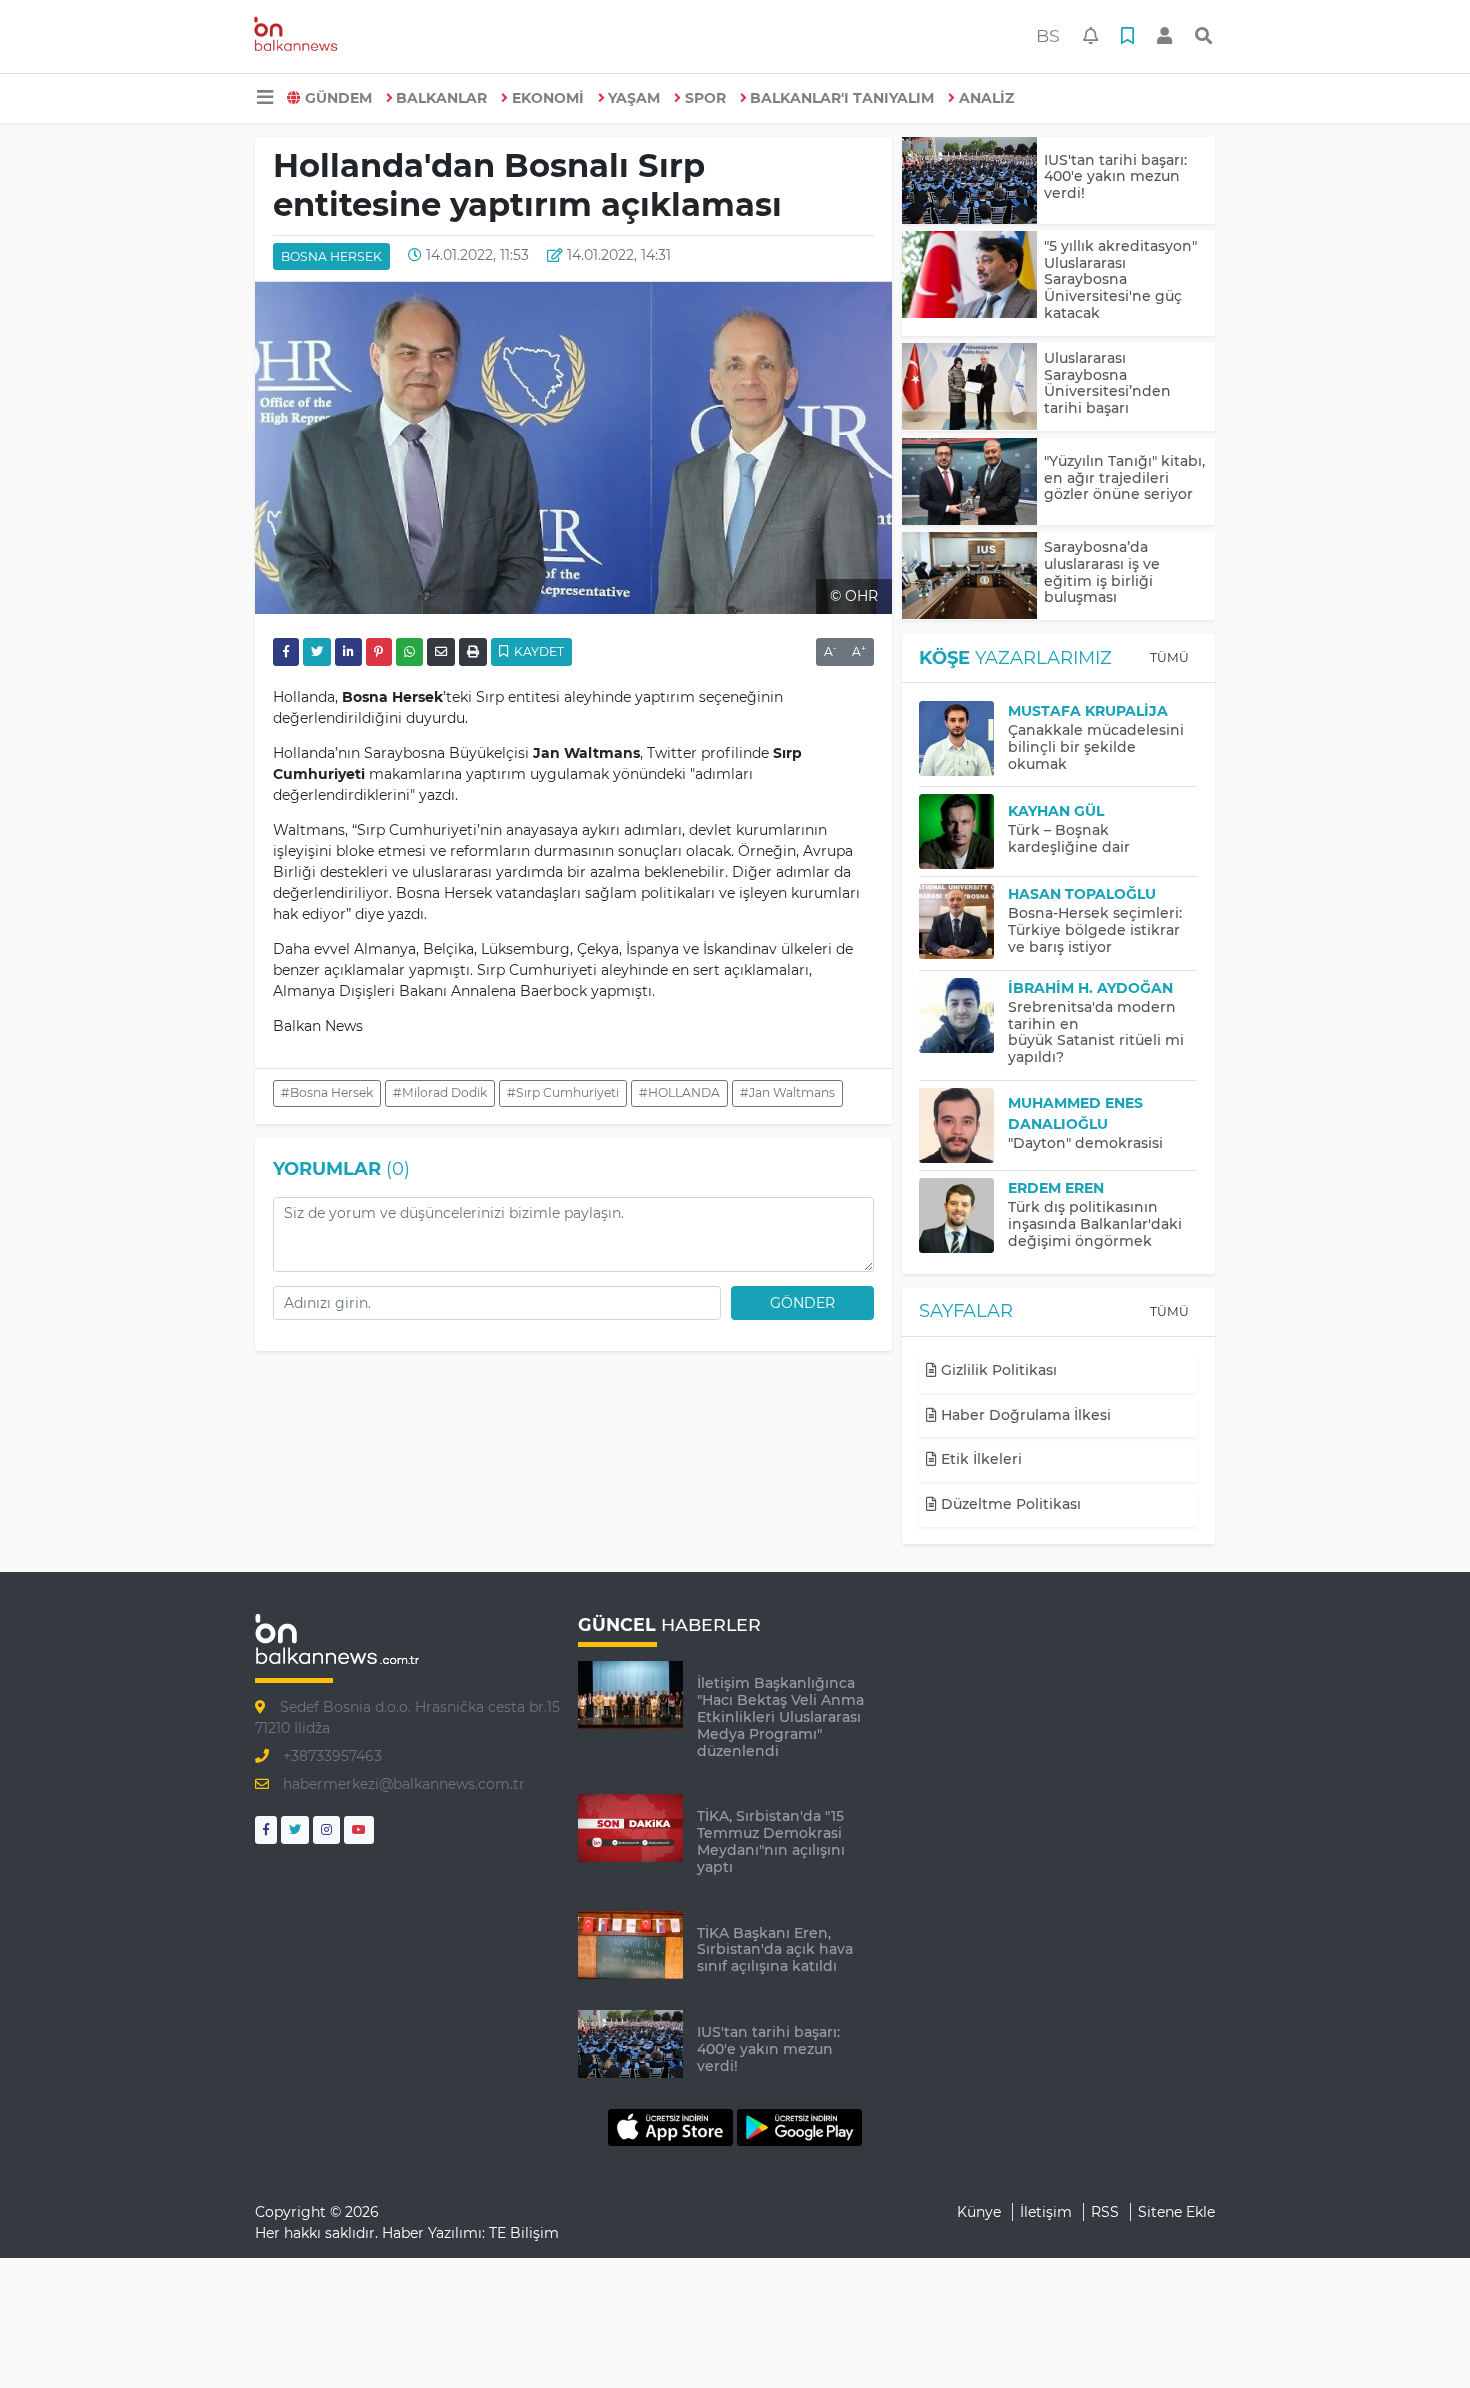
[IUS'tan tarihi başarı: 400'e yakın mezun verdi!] (969, 180)
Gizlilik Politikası (997, 1370)
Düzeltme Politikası (1009, 1504)
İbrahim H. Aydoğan (1090, 988)
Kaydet (537, 651)
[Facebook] (266, 1829)
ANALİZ (986, 98)
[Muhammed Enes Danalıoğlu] (963, 1125)
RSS (1105, 2212)
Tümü (1169, 657)
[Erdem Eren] (963, 1215)
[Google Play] (799, 2127)
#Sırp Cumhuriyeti (563, 1092)
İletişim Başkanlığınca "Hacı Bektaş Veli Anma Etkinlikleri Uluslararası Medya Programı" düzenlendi (780, 1716)
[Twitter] (295, 1829)
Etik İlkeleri (979, 1459)
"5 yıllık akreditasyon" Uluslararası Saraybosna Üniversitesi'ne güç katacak (1120, 279)
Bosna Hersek (331, 256)
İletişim (1046, 2212)
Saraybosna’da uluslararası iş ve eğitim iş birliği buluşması (1102, 572)
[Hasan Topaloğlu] (963, 921)
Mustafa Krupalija (1088, 711)
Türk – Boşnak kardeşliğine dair (1069, 838)
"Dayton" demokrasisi (1085, 1143)
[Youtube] (359, 1829)
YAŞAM (634, 98)
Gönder (802, 1303)
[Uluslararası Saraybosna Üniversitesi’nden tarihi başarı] (969, 386)
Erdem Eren (1056, 1188)
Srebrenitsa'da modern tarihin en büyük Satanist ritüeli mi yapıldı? (1096, 1032)
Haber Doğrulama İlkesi (1024, 1415)
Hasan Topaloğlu (1082, 894)
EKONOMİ (548, 98)
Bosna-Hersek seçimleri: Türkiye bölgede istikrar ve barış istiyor (1095, 930)
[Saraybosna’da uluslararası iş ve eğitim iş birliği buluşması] (969, 575)
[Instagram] (326, 1829)
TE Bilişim (524, 2233)
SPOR (705, 98)
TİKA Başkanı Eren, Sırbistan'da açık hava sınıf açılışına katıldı (775, 1950)
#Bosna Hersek (327, 1092)
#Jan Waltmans (787, 1092)
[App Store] (672, 2127)
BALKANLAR (441, 98)
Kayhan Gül (1056, 811)
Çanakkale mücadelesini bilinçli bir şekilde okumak (1096, 747)
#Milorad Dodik (440, 1092)
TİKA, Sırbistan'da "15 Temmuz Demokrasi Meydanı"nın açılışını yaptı (771, 1841)
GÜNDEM (338, 98)
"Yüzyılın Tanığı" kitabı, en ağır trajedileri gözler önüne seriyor (1124, 478)
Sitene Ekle (1176, 2212)
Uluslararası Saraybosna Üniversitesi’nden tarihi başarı (1107, 383)
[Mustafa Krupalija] (963, 738)
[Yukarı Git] (1417, 2337)
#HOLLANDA (679, 1092)
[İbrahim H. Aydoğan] (963, 1015)
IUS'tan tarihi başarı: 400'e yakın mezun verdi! (1115, 177)
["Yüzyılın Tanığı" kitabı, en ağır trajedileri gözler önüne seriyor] (969, 481)
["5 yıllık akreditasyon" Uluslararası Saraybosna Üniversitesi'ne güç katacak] (969, 274)
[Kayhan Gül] (963, 831)
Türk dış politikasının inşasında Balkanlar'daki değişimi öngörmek (1095, 1224)
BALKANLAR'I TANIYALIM (842, 98)
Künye (979, 2212)
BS (1048, 35)
